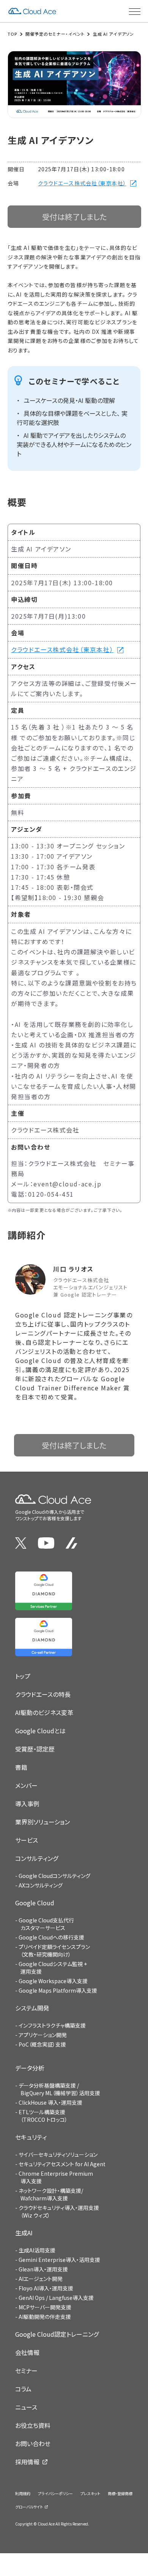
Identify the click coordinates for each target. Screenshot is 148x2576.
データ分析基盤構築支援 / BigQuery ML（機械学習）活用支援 (59, 2089)
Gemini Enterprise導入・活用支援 (59, 2260)
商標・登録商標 (120, 2493)
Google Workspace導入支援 (53, 1981)
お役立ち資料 (33, 2425)
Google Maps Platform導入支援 (58, 1990)
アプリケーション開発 (43, 2035)
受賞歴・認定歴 (35, 1749)
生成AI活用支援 (37, 2250)
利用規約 (23, 2493)
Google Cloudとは (40, 1731)
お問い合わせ (33, 2443)
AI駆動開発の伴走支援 (45, 2317)
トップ (23, 1676)
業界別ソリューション (43, 1822)
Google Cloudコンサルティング (54, 1876)
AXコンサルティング (41, 1885)
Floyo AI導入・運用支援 (46, 2288)
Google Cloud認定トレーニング (57, 2334)
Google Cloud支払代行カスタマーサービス (46, 1924)
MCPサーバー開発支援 (45, 2307)
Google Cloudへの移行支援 (51, 1937)
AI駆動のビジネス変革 (44, 1712)
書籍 (21, 1767)
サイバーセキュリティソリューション (58, 2154)
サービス (27, 1840)
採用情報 (27, 2462)
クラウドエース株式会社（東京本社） (82, 183)
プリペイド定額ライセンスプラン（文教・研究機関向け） (54, 1951)
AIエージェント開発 (41, 2279)
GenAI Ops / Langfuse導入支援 (56, 2298)
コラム (23, 2389)
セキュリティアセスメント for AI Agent (62, 2164)
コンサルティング (37, 1858)
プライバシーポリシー (55, 2493)
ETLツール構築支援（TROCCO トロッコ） (43, 2116)
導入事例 (27, 1804)
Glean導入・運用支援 (43, 2269)
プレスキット (90, 2493)
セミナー (26, 2371)
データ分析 (30, 2068)
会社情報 (27, 2352)
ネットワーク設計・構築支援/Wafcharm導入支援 (51, 2194)
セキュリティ (31, 2137)
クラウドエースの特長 (43, 1694)
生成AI (24, 2233)
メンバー (26, 1785)
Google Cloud (35, 1903)
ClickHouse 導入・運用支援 (50, 2102)
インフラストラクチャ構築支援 (52, 2025)
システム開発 (32, 2008)
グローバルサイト (29, 2507)
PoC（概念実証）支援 (42, 2044)
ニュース (26, 2407)
